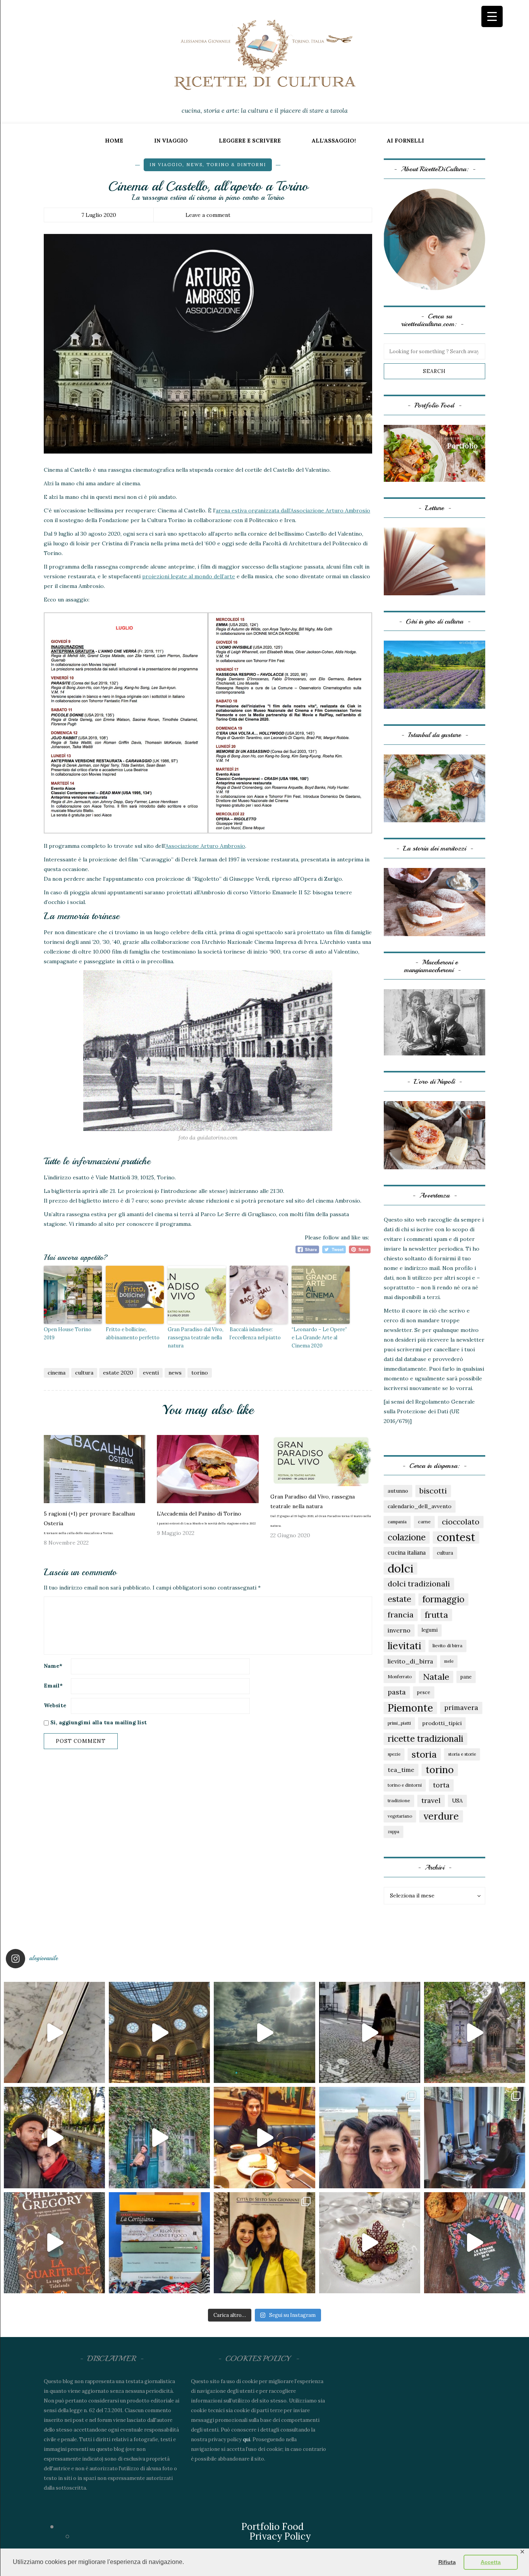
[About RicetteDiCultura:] (435, 240)
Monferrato (400, 1677)
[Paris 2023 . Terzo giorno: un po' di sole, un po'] (54, 2137)
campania (397, 1522)
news (194, 165)
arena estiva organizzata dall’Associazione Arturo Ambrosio (293, 510)
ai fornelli (405, 141)
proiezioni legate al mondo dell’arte (189, 576)
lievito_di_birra (410, 1661)
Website (55, 1705)
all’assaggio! (334, 141)
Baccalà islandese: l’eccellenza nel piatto (255, 1334)
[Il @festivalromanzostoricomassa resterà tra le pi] (370, 2137)
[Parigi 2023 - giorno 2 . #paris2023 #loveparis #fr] (159, 2137)
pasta (397, 1692)
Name (53, 1666)
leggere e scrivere (250, 141)
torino (200, 1373)
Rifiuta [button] (447, 2562)
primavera (461, 1707)
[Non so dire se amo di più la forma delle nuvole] (264, 2032)
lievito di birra (447, 1645)
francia (401, 1615)
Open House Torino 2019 (68, 1334)
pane (466, 1677)
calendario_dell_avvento (420, 1506)
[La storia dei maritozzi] (435, 902)
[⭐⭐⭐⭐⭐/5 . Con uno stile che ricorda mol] (475, 2243)
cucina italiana (407, 1553)
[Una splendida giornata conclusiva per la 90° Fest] (370, 2243)
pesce (424, 1692)
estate (399, 1599)
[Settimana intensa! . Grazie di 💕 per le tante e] (264, 2243)
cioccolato (461, 1522)
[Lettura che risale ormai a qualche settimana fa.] (54, 2032)
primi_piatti (399, 1723)
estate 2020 (118, 1373)
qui (246, 2439)
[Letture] (435, 561)
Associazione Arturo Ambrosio (205, 846)
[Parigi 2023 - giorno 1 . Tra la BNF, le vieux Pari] (264, 2137)
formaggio (443, 1599)
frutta (436, 1615)
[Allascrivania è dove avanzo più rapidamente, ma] (475, 2137)
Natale (436, 1677)
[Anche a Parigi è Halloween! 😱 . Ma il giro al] (475, 2032)
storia (424, 1754)
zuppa (393, 1832)
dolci (400, 1568)
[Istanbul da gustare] (435, 788)
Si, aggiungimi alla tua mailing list (98, 1722)
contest (456, 1537)
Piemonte (410, 1708)
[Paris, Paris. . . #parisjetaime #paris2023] (370, 2032)
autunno (398, 1491)
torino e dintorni (405, 1785)
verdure (441, 1816)
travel (431, 1800)
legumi (430, 1630)
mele (449, 1661)
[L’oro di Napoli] (435, 1135)
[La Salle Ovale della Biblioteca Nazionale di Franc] (159, 2032)
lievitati (404, 1646)
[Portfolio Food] (435, 453)
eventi (151, 1373)
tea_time (401, 1770)
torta (441, 1785)
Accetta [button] (491, 2562)
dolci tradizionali (419, 1584)
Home (114, 141)
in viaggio (171, 141)
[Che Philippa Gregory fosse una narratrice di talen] (54, 2243)
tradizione (399, 1800)
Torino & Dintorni (236, 165)
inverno (399, 1630)
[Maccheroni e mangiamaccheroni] (435, 1022)
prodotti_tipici (442, 1723)
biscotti (433, 1491)
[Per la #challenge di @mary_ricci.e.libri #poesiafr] (159, 2243)
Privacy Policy (280, 2536)
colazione (407, 1537)
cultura (84, 1373)
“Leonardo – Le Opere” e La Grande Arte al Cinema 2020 (319, 1338)
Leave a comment (208, 215)
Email (53, 1686)
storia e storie (462, 1754)
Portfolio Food (272, 2527)
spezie (394, 1754)
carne (424, 1522)
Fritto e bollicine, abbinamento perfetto (133, 1334)
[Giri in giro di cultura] (435, 674)
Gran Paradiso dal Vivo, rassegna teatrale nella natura (196, 1338)
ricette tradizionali (425, 1738)
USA (457, 1801)
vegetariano (400, 1816)
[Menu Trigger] (492, 16)
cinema (57, 1373)
